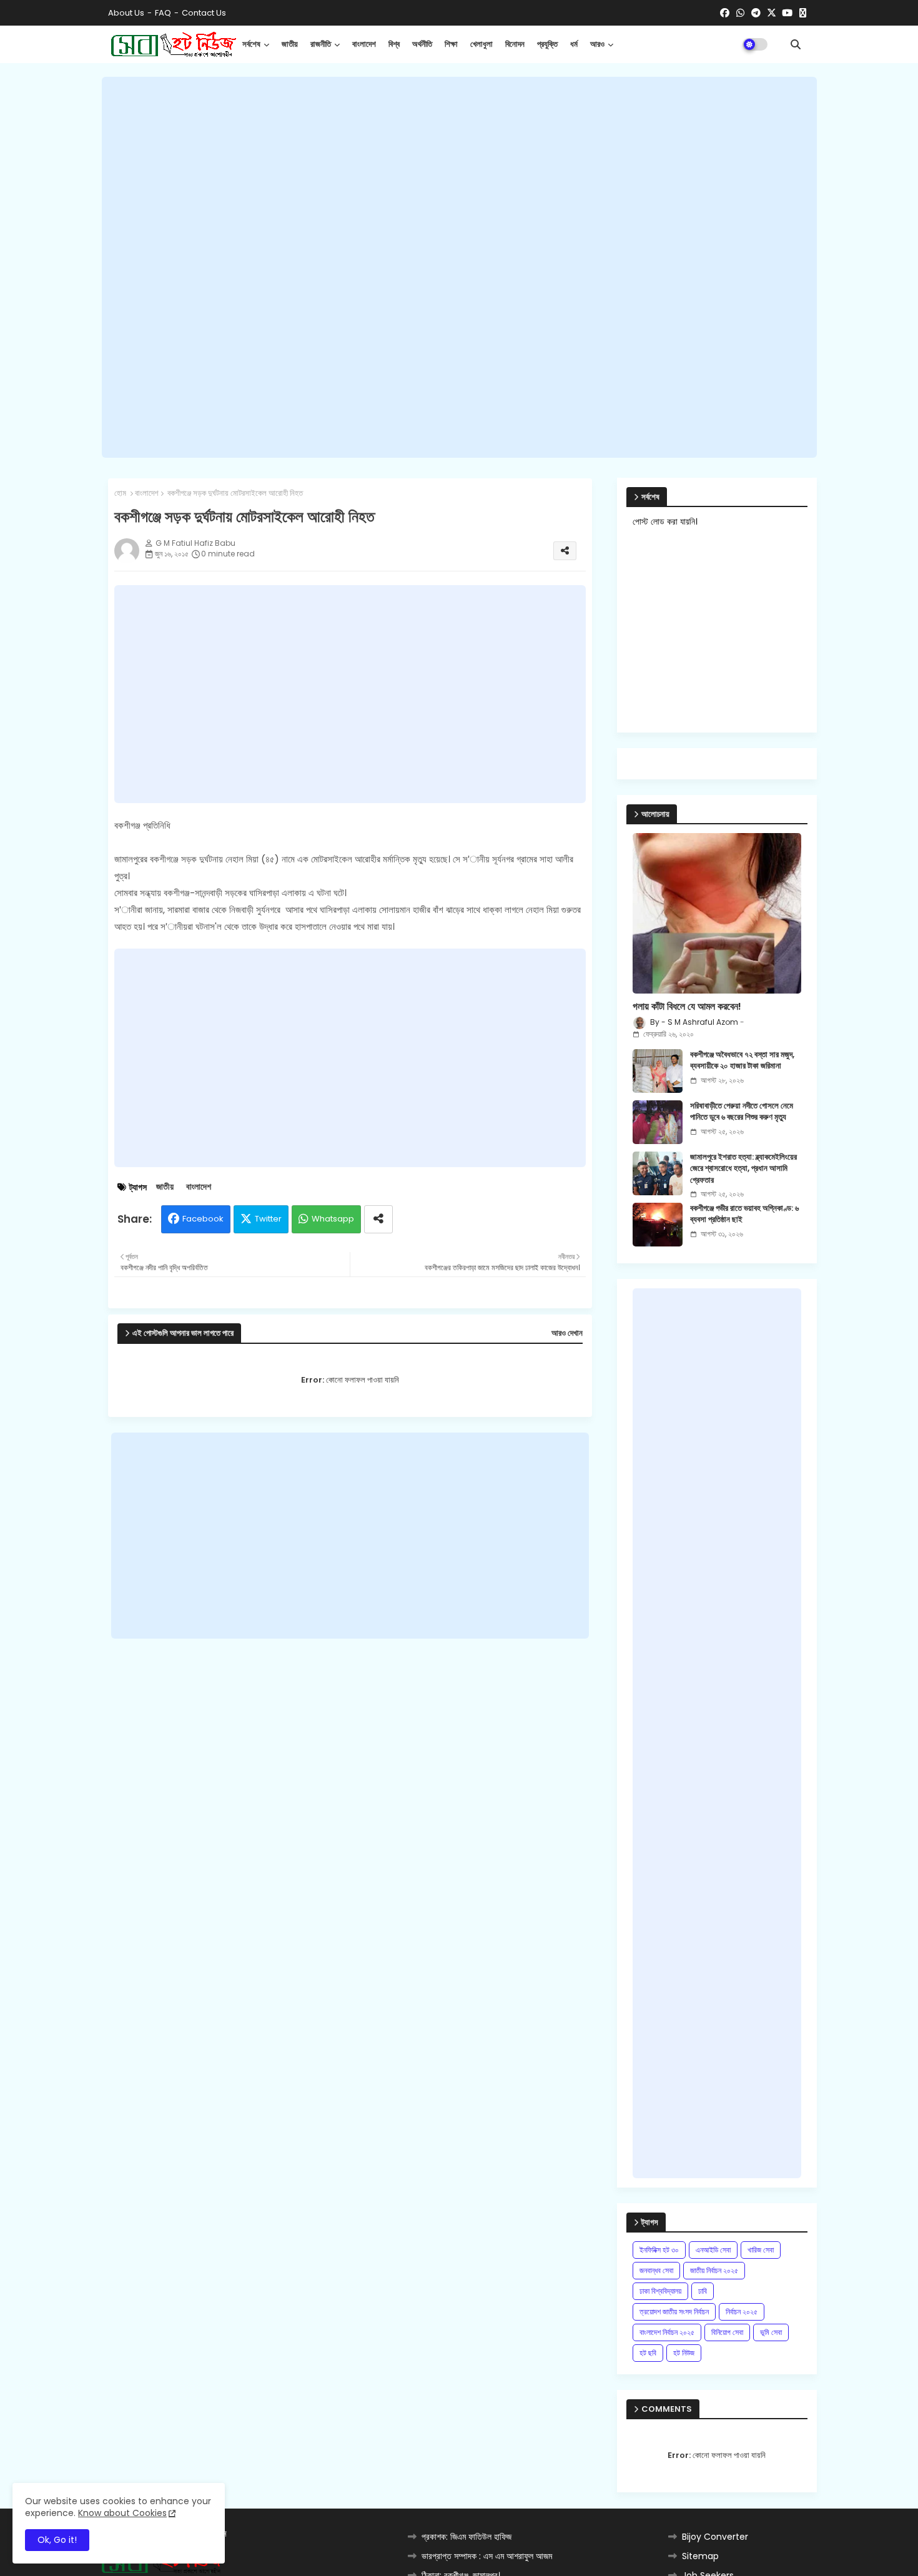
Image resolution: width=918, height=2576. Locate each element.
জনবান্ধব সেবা (656, 2270)
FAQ (163, 13)
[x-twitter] (772, 13)
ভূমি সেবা (771, 2332)
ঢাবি (703, 2291)
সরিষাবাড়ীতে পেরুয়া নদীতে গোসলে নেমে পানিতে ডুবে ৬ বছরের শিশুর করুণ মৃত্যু (742, 1112)
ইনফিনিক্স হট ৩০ (659, 2250)
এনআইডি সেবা (713, 2250)
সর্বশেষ (251, 44)
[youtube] (787, 13)
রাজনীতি (321, 44)
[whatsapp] (740, 13)
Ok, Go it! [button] (57, 2540)
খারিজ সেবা (761, 2250)
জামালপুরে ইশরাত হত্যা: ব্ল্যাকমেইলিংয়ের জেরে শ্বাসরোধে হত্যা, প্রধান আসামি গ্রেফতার (743, 1168)
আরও (597, 44)
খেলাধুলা (481, 44)
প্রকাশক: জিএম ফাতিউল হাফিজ (466, 2537)
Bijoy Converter (715, 2537)
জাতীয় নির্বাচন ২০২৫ (714, 2270)
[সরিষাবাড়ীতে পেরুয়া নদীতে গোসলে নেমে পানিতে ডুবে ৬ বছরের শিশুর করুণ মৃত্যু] (658, 1122)
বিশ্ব (394, 44)
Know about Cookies (122, 2513)
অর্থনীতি (422, 44)
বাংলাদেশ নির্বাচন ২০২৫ (667, 2332)
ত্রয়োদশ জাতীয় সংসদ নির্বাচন (674, 2312)
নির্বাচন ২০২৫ (742, 2312)
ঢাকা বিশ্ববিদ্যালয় (660, 2291)
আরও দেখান (567, 1333)
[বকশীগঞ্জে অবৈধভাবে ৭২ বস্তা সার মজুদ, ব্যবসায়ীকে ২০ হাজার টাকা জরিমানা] (658, 1071)
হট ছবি (648, 2353)
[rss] (803, 13)
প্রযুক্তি (547, 44)
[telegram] (756, 13)
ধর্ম (574, 44)
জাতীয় (290, 44)
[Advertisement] (459, 267)
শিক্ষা (451, 44)
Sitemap (700, 2556)
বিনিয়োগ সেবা (727, 2332)
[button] (796, 44)
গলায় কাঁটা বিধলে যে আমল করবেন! (687, 1007)
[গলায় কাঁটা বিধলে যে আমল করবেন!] (717, 913)
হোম (120, 493)
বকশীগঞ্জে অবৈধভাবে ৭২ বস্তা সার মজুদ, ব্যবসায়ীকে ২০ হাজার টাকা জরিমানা (742, 1060)
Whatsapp (333, 1219)
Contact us (204, 13)
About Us (126, 13)
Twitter (268, 1219)
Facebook (203, 1219)
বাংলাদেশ (364, 44)
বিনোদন (515, 44)
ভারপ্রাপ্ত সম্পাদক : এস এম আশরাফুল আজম (487, 2556)
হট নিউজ (684, 2353)
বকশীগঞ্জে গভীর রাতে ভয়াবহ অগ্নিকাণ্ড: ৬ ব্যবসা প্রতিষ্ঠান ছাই (744, 1214)
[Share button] (378, 1219)
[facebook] (725, 13)
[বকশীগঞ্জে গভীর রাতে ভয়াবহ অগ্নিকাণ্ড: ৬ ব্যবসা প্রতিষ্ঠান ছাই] (658, 1225)
